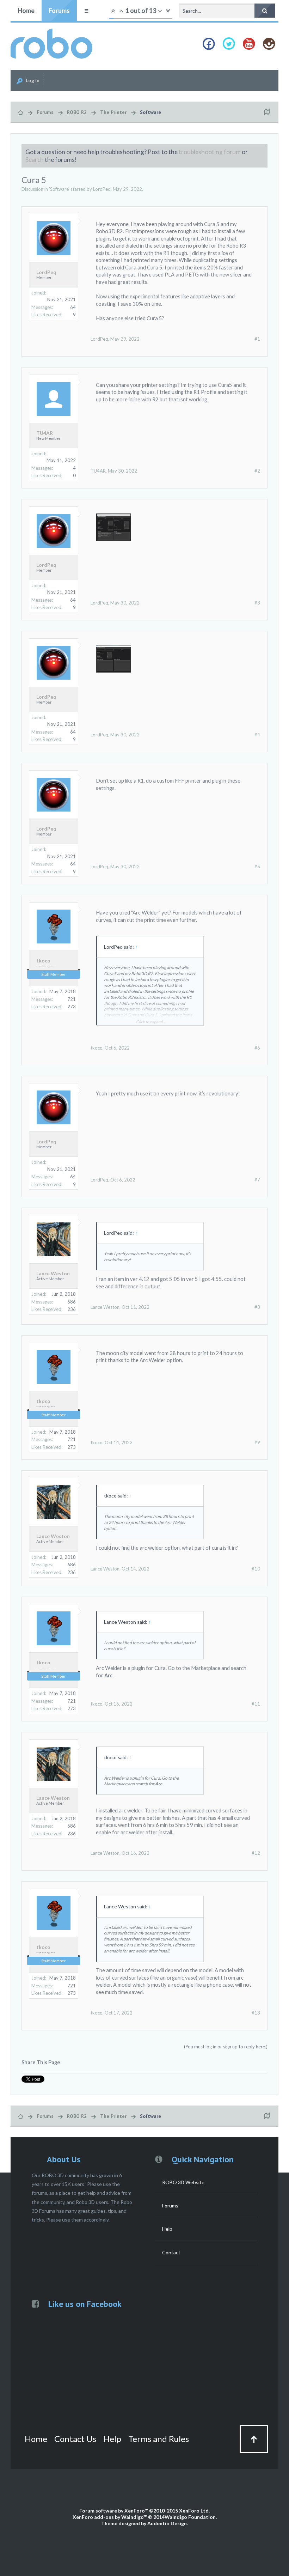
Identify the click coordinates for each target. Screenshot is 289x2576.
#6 (257, 1048)
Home (26, 11)
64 (73, 307)
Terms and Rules (159, 2439)
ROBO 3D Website (183, 2182)
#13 (256, 2013)
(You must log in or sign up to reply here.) (226, 2047)
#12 (256, 1853)
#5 (257, 867)
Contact (171, 2252)
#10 (256, 1569)
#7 (257, 1180)
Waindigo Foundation (190, 2517)
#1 (257, 339)
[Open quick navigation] (267, 112)
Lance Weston (53, 1274)
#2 (257, 471)
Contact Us (75, 2439)
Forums (59, 11)
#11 (256, 1704)
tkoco (43, 961)
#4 (257, 735)
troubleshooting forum (210, 152)
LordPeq (102, 189)
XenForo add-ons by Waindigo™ (110, 2517)
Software (59, 189)
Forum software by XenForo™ (144, 2511)
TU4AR (45, 433)
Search (35, 160)
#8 (257, 1307)
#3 (257, 603)
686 (72, 1302)
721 (72, 999)
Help (167, 2229)
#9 (257, 1442)
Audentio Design (167, 2523)
